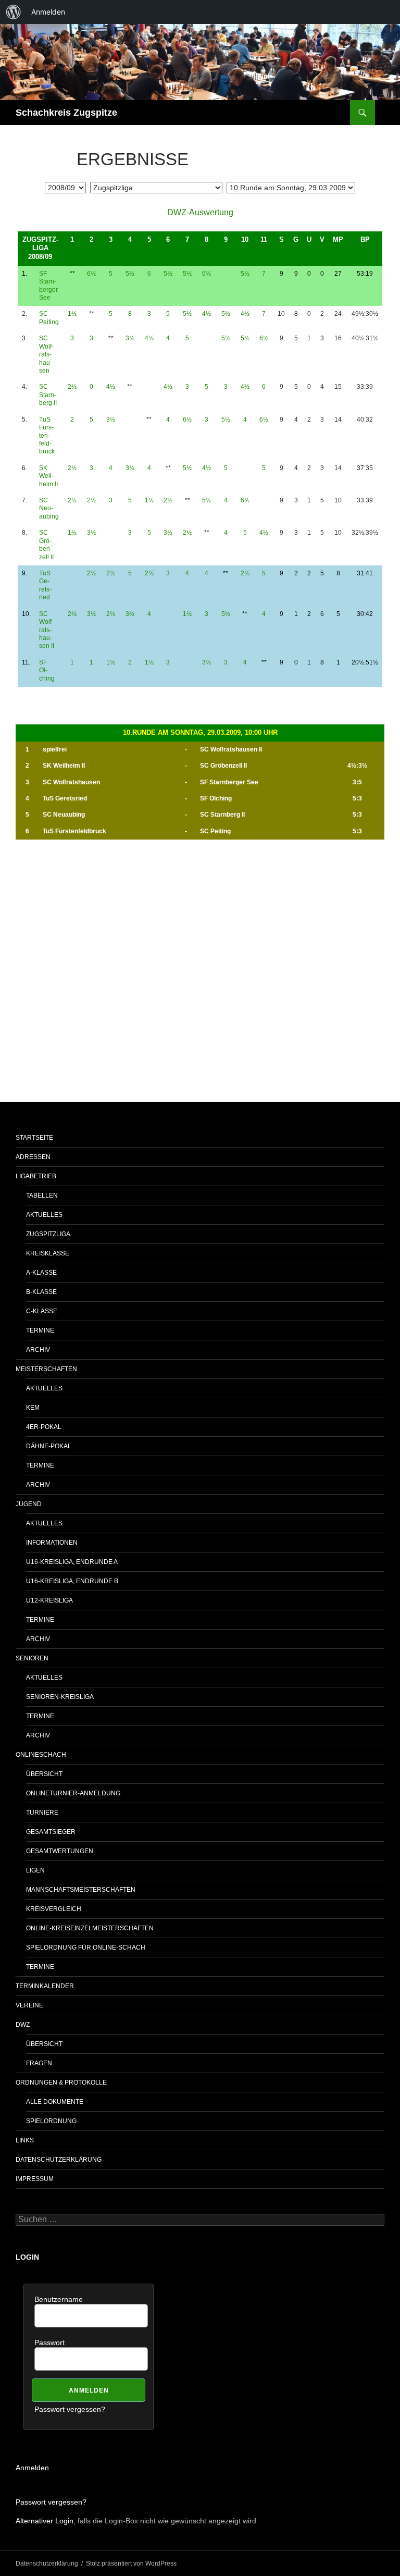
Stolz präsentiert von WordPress (131, 2563)
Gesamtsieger (51, 1832)
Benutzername (59, 2299)
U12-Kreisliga (49, 1600)
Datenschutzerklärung (59, 2160)
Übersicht (44, 1774)
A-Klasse (41, 1273)
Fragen (39, 2063)
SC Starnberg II (48, 395)
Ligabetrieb (36, 1176)
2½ (72, 387)
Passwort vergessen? (70, 2409)
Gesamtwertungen (60, 1851)
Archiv (38, 1350)
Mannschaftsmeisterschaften (81, 1890)
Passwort (49, 2343)
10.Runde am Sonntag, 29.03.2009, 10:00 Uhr (200, 732)
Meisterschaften (46, 1369)
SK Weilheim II (48, 476)
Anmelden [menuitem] (48, 12)
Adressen (33, 1157)
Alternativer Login (45, 2521)
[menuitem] (14, 12)
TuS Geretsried (45, 585)
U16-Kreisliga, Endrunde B (72, 1581)
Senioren (32, 1658)
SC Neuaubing (49, 508)
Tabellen (42, 1195)
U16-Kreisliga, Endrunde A (72, 1562)
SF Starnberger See (48, 286)
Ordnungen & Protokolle (61, 2082)
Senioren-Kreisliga (60, 1697)
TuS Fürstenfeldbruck (47, 436)
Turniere (42, 1813)
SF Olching (47, 670)
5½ (130, 274)
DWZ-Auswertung (200, 212)
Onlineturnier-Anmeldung (73, 1793)
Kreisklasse (48, 1253)
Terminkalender (45, 1986)
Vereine (29, 2005)
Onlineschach (41, 1755)
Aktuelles (44, 1215)
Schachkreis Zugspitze (66, 113)
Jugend (29, 1504)
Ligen (35, 1870)
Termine (40, 1330)
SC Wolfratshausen (46, 354)
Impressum (35, 2179)
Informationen (52, 1543)
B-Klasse (41, 1292)
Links (25, 2140)
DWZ (23, 2025)
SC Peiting (49, 318)
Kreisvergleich (54, 1909)
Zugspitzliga (48, 1234)
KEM (33, 1408)
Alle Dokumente (55, 2102)
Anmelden (32, 2468)
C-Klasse (42, 1311)
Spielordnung (51, 2121)
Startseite (34, 1138)
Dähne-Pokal (49, 1446)
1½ (72, 314)
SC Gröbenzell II (46, 545)
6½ (91, 274)
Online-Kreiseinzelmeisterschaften (90, 1928)
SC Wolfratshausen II (47, 630)
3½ (130, 338)
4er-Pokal (44, 1427)
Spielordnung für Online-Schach (86, 1948)
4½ (207, 314)
